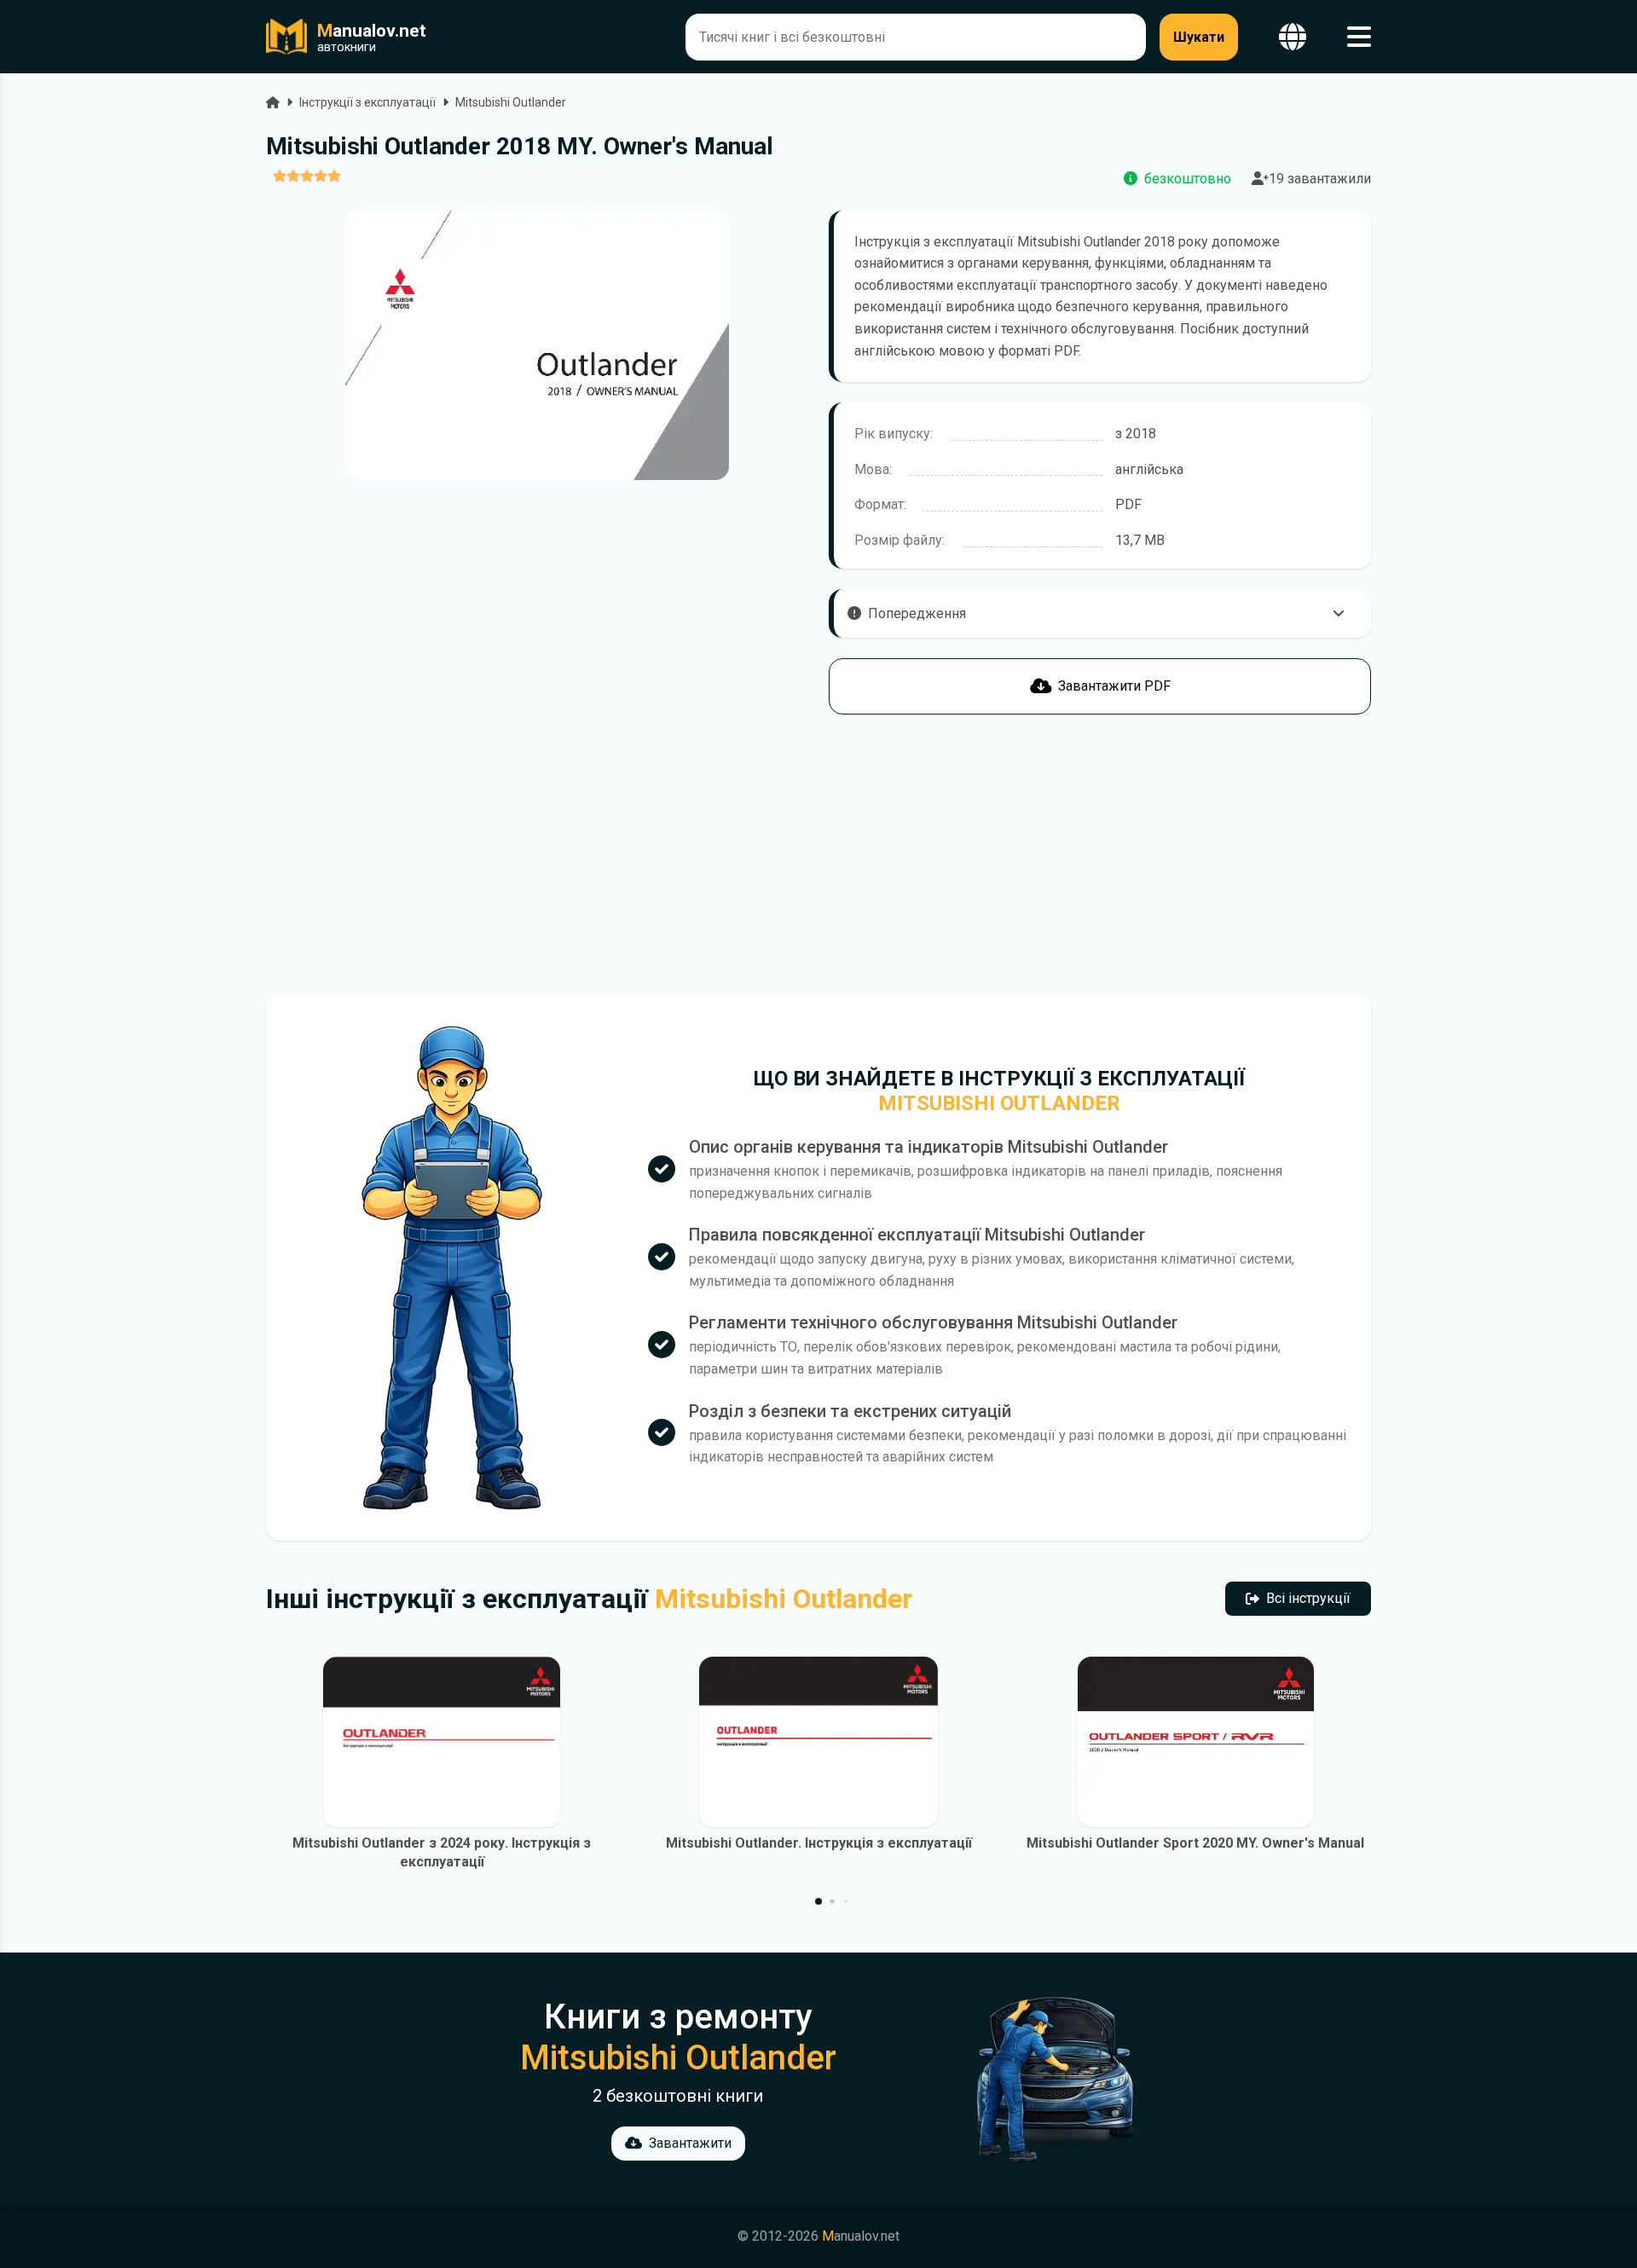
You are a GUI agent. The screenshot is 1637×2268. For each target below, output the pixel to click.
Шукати (1199, 37)
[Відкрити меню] (1359, 37)
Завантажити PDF (1114, 686)
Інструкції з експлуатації (367, 102)
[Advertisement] (537, 854)
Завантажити (690, 2143)
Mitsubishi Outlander (511, 102)
